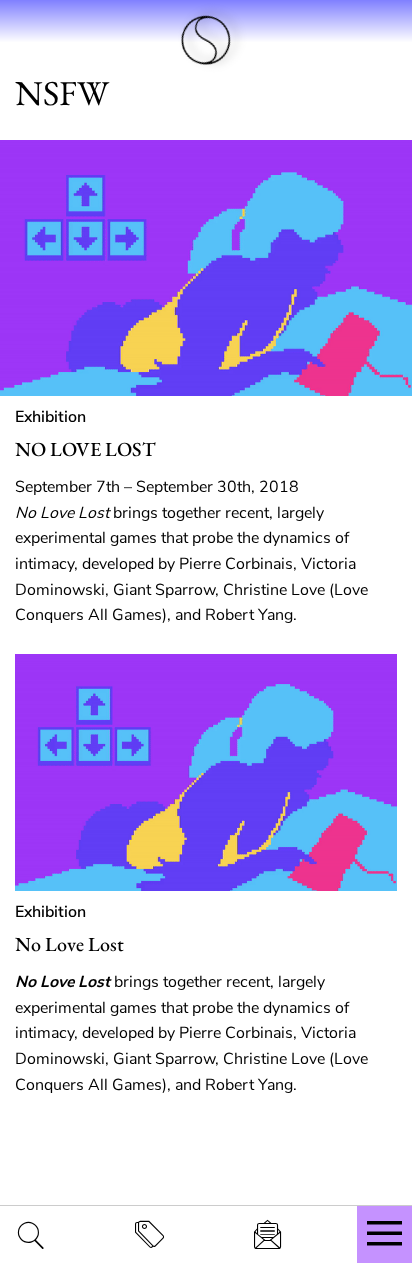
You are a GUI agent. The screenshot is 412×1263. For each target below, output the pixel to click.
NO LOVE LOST (85, 449)
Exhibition (50, 417)
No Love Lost (69, 944)
